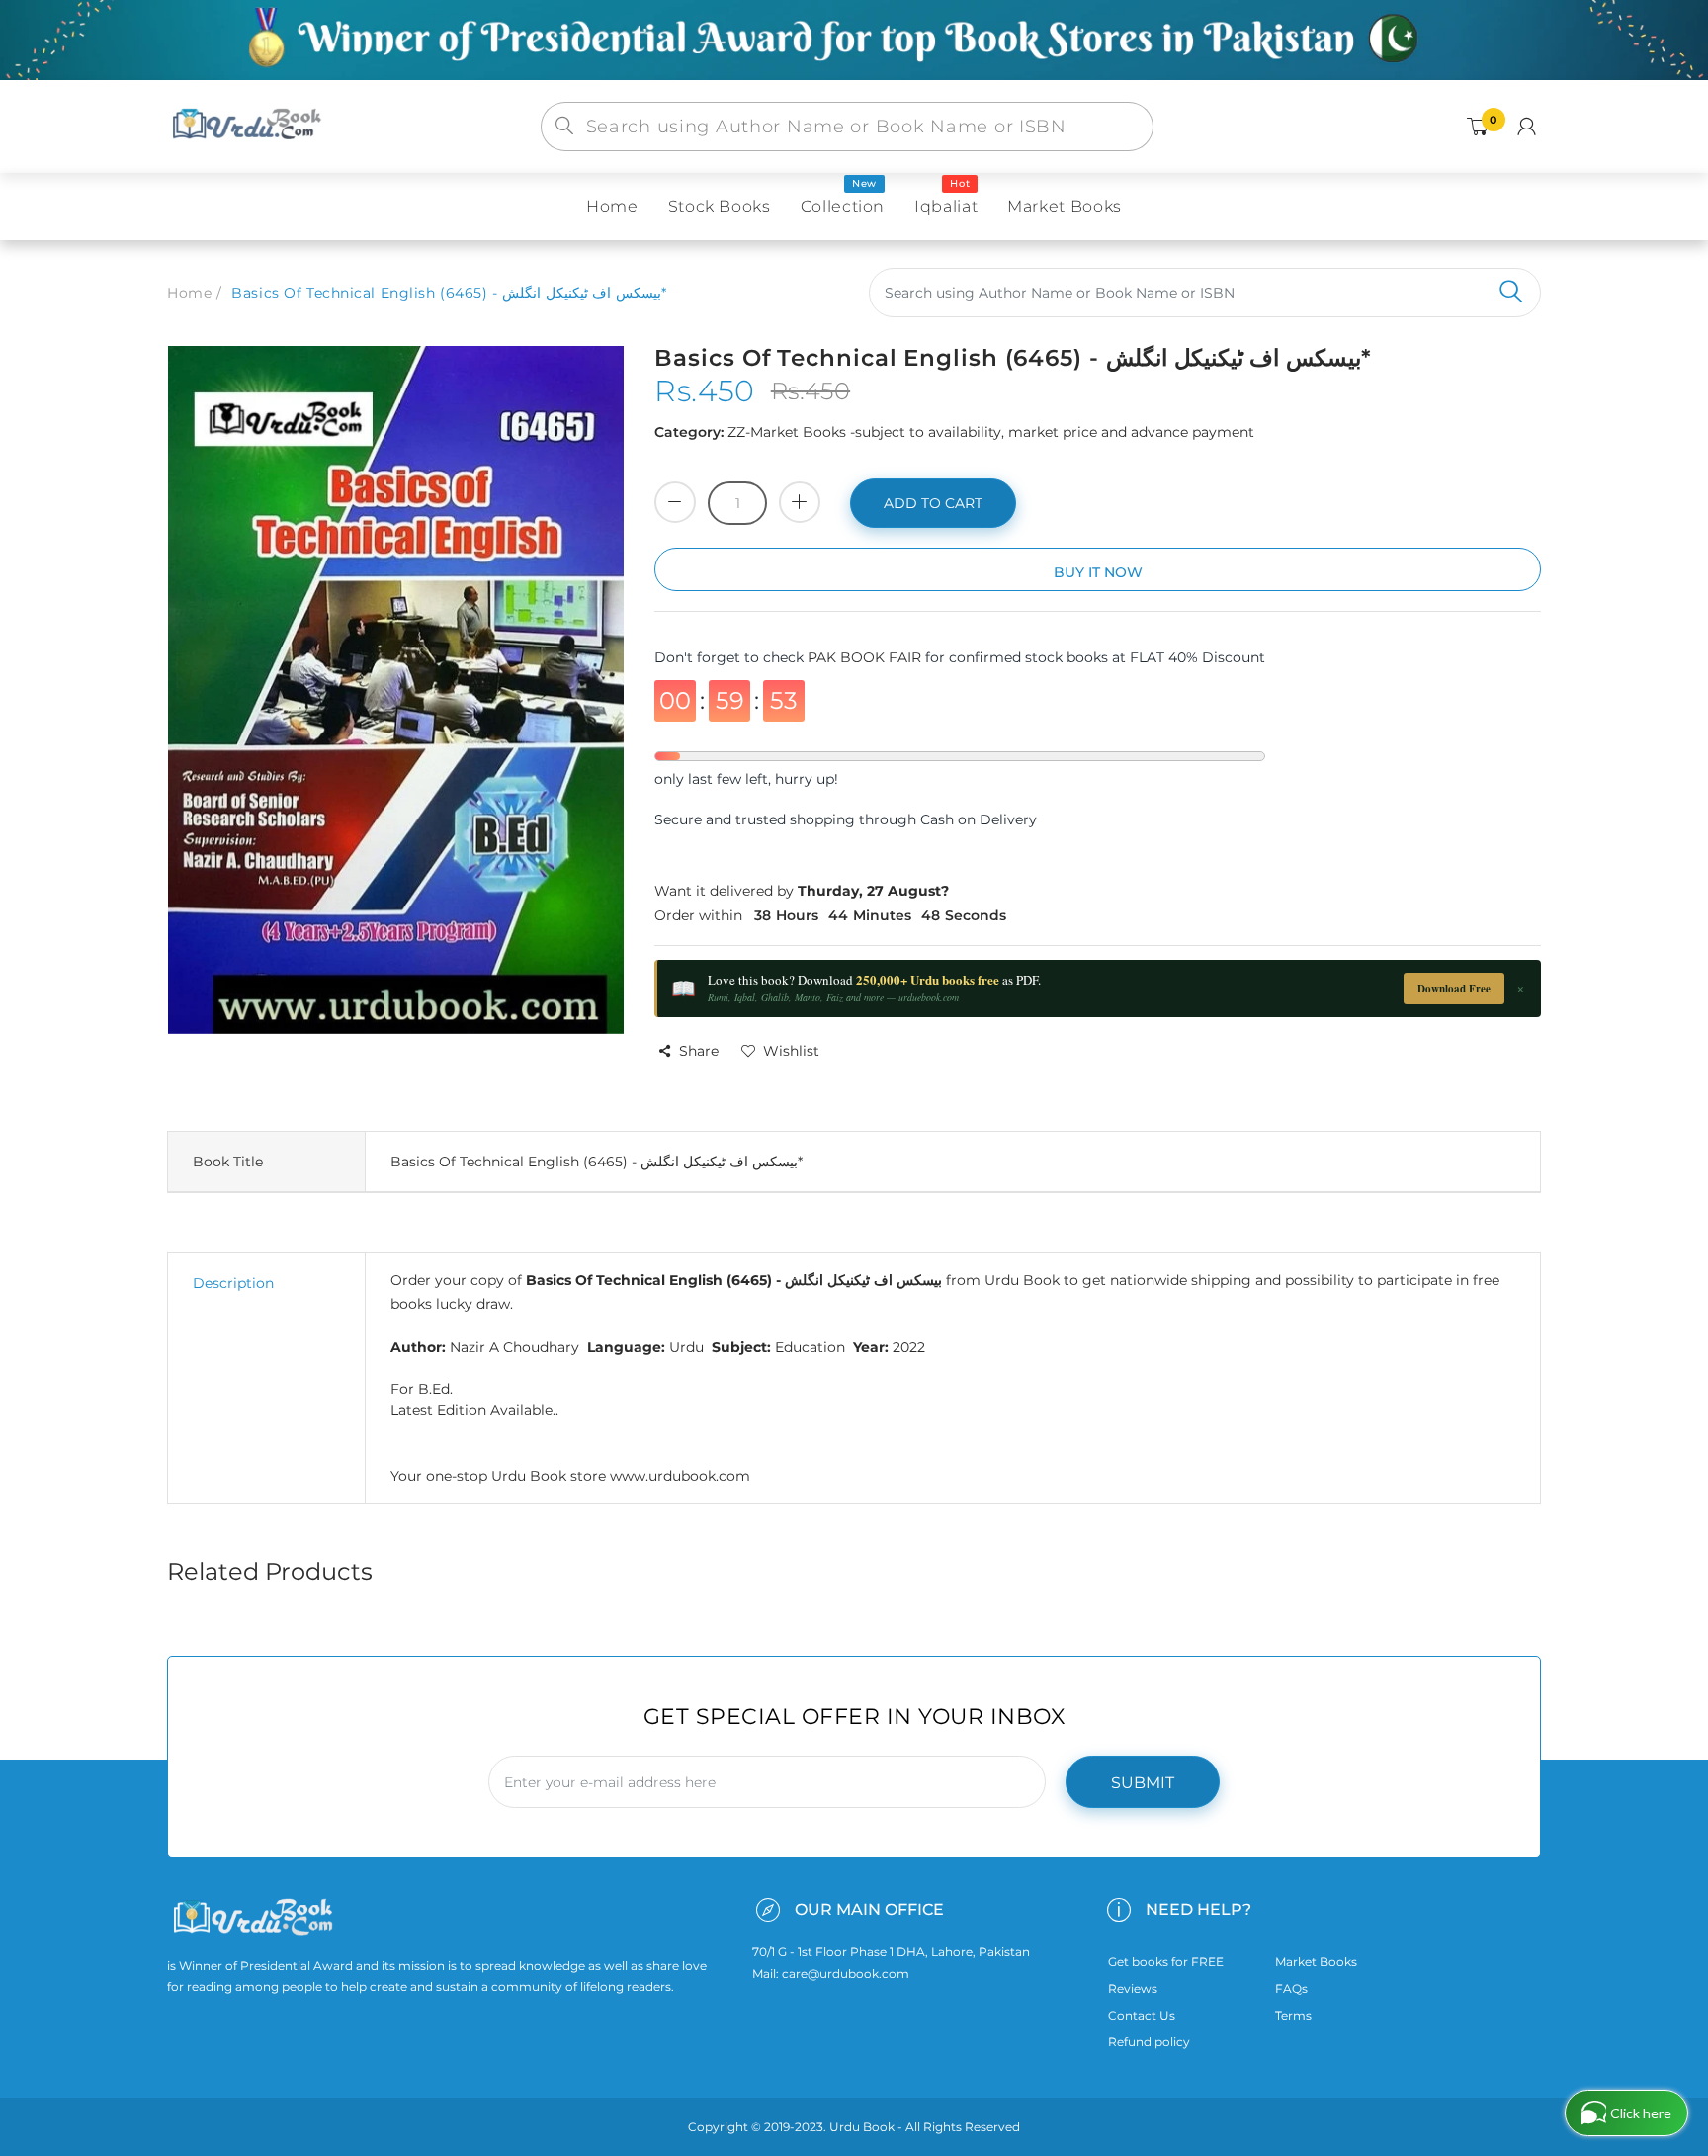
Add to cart (933, 503)
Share (699, 1051)
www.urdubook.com (680, 1476)
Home (189, 293)
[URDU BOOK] (249, 126)
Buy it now (1098, 572)
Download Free (1454, 989)
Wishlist (791, 1051)
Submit (1143, 1783)
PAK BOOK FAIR (866, 657)
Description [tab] (233, 1283)
